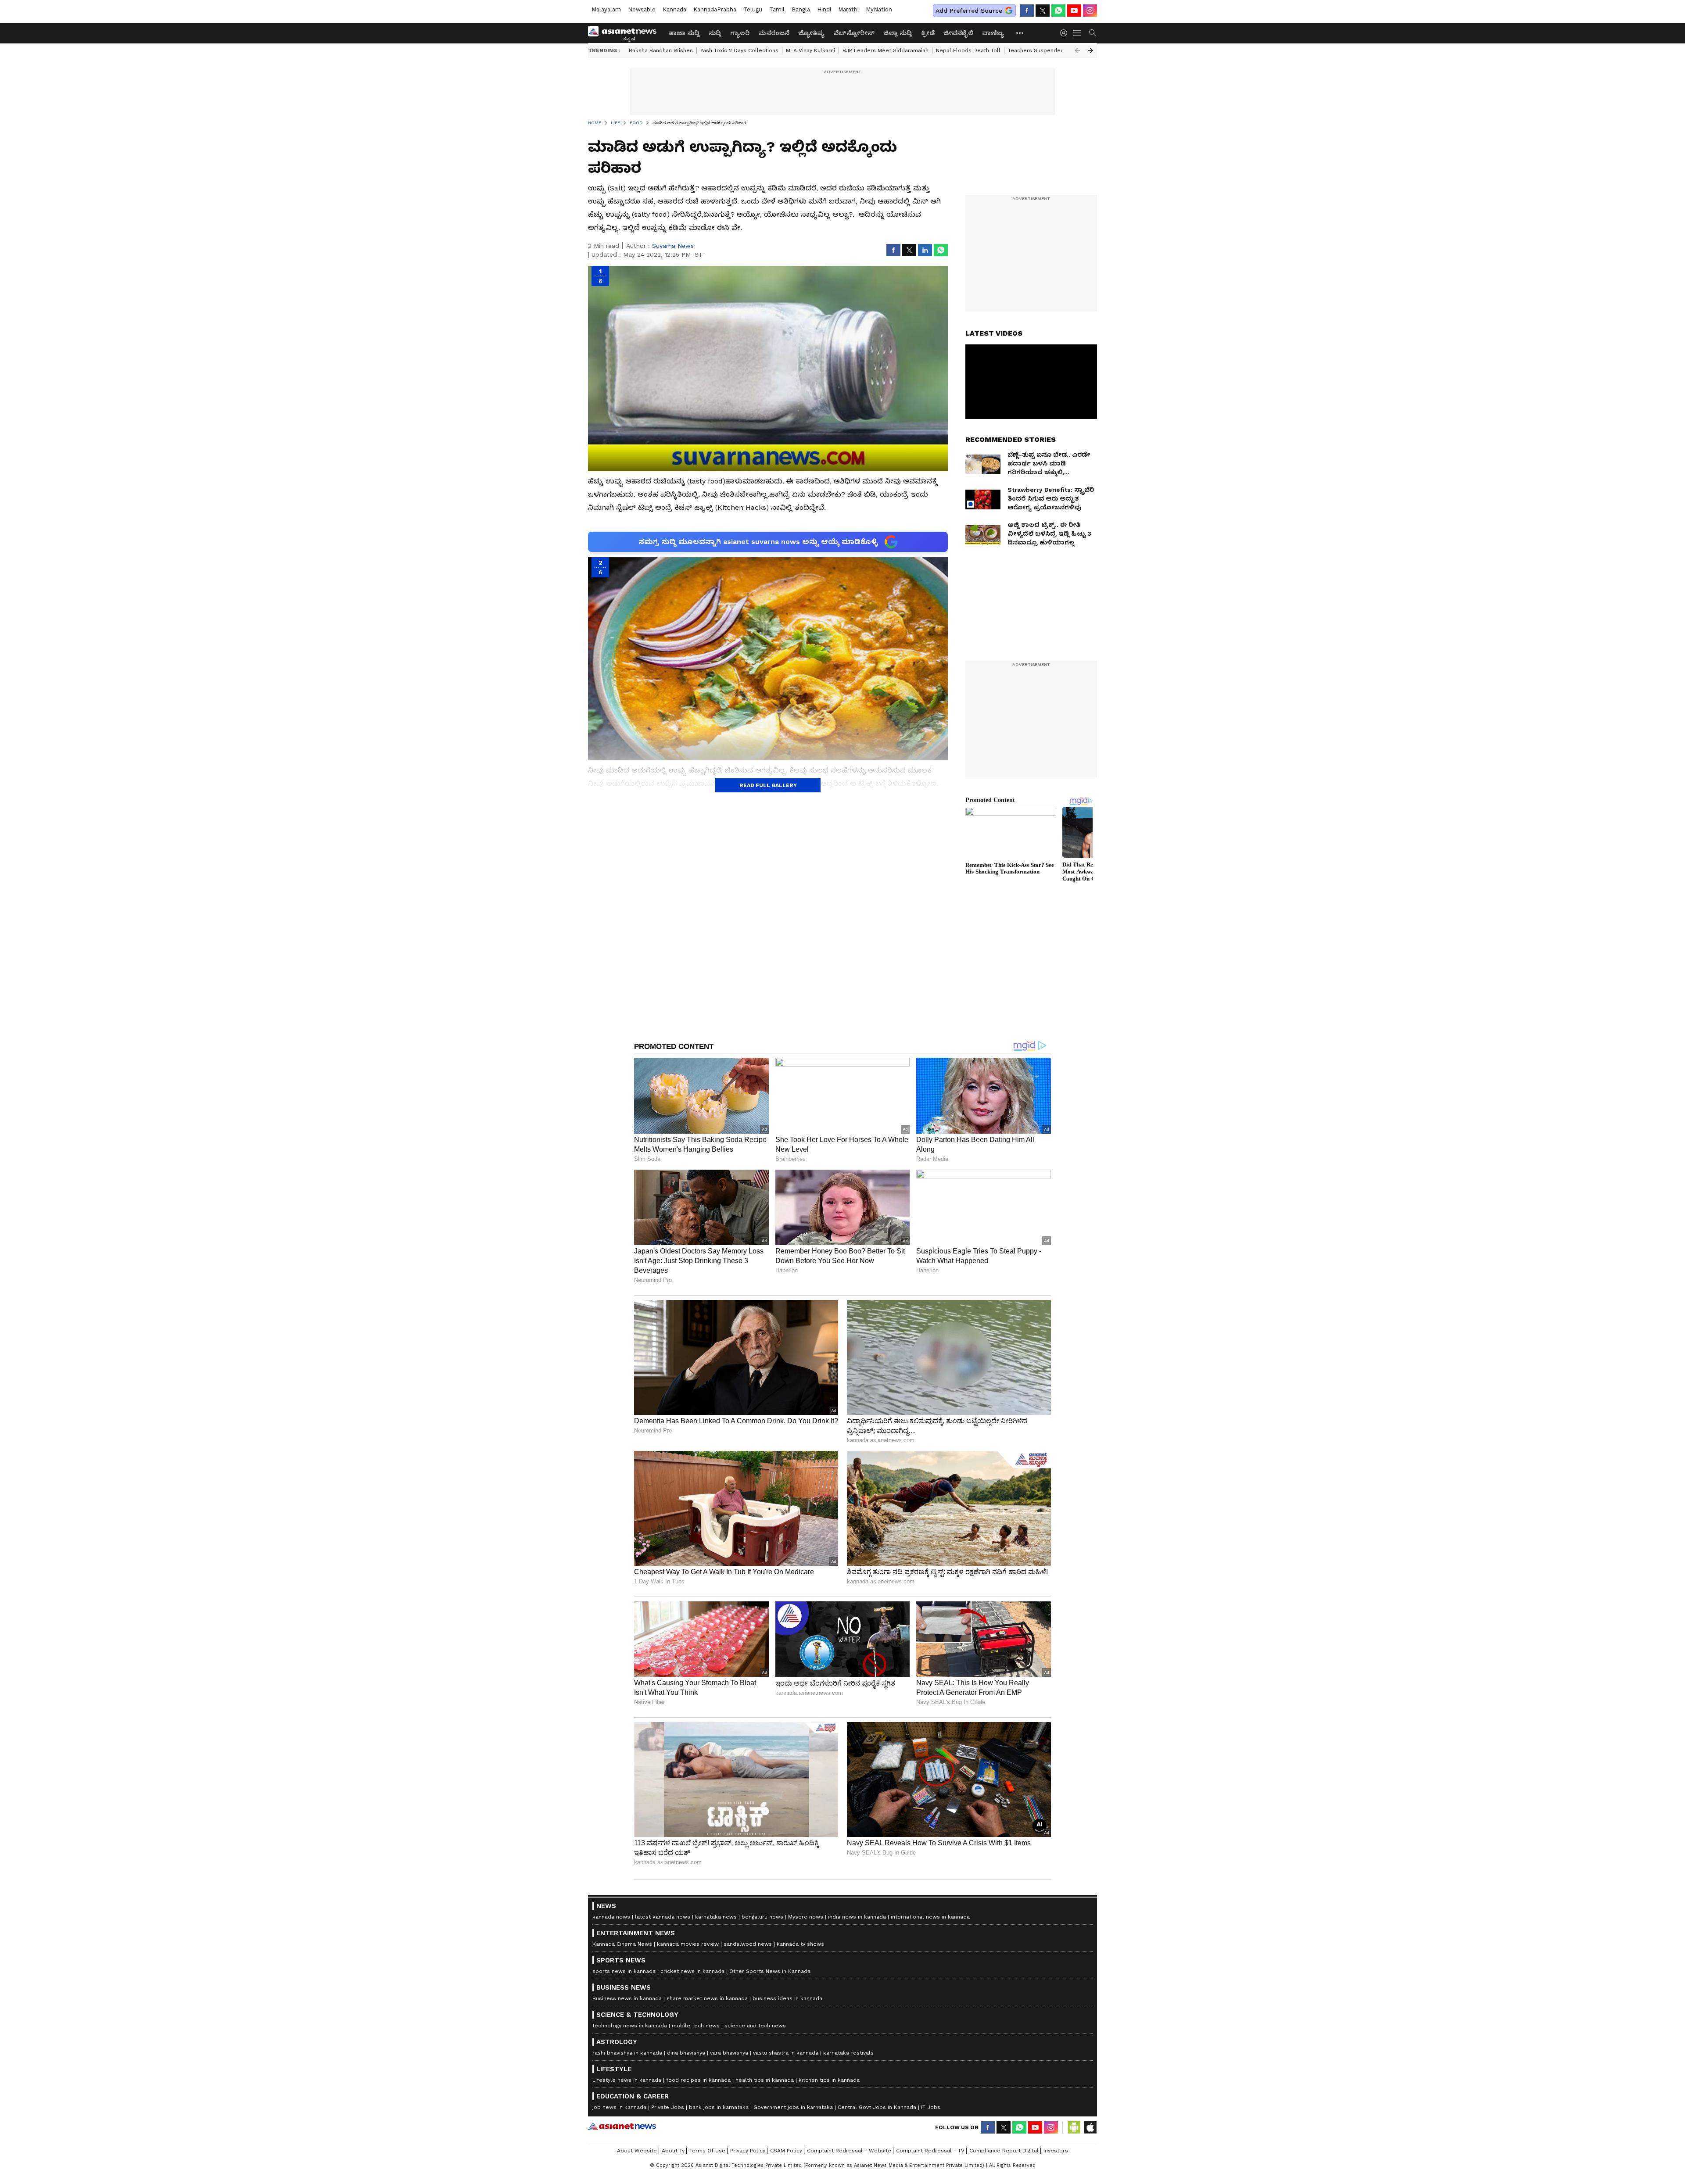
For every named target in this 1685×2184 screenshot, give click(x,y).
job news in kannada (619, 2107)
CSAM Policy (786, 2151)
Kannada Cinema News (622, 1944)
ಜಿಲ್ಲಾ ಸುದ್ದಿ (898, 33)
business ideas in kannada (787, 1998)
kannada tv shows (800, 1944)
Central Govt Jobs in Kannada (877, 2107)
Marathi (848, 9)
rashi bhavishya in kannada (627, 2053)
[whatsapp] (1058, 11)
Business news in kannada (627, 1998)
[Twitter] (1043, 11)
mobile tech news (696, 2026)
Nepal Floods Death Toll (968, 50)
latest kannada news (663, 1917)
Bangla (801, 9)
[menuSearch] (1093, 33)
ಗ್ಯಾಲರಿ (740, 33)
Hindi (824, 9)
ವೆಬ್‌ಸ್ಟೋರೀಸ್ (854, 33)
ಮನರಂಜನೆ (774, 33)
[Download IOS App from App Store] (1090, 2127)
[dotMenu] (1020, 33)
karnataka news (716, 1917)
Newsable (642, 9)
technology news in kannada (630, 2026)
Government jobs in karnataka (793, 2107)
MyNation (879, 9)
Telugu (753, 9)
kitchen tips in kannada (829, 2080)
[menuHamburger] (1078, 33)
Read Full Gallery (768, 785)
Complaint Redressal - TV (930, 2151)
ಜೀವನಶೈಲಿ (958, 33)
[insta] (1090, 11)
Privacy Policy (748, 2151)
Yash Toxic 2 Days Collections (739, 50)
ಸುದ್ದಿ (715, 33)
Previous (1077, 50)
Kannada (674, 9)
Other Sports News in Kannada (770, 1971)
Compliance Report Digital (1004, 2151)
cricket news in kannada (692, 1971)
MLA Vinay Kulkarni (810, 50)
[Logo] (625, 33)
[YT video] (1074, 11)
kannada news (611, 1917)
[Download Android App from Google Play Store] (1074, 2127)
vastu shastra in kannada (786, 2053)
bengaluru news (762, 1917)
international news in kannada (930, 1917)
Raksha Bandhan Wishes (661, 50)
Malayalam (606, 9)
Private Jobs (668, 2107)
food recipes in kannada (698, 2080)
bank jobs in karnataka (719, 2107)
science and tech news (755, 2026)
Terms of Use (707, 2151)
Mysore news (806, 1917)
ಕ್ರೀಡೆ (928, 33)
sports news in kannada (624, 1971)
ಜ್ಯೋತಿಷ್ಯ (811, 33)
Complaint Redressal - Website (849, 2151)
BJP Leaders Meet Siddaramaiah (886, 50)
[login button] (1066, 33)
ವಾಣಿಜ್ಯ (993, 33)
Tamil (777, 9)
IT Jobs (931, 2107)
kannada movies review (688, 1944)
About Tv (673, 2151)
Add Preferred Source (969, 11)
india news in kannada (857, 1917)
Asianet (622, 2126)
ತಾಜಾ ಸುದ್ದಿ (684, 33)
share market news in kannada (707, 1998)
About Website (637, 2151)
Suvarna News (673, 246)
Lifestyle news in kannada (627, 2080)
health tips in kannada (765, 2080)
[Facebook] (1027, 11)
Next (1090, 50)
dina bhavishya (686, 2053)
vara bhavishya (729, 2053)
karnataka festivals (848, 2053)
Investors (1056, 2151)
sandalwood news (748, 1944)
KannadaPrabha (715, 9)
